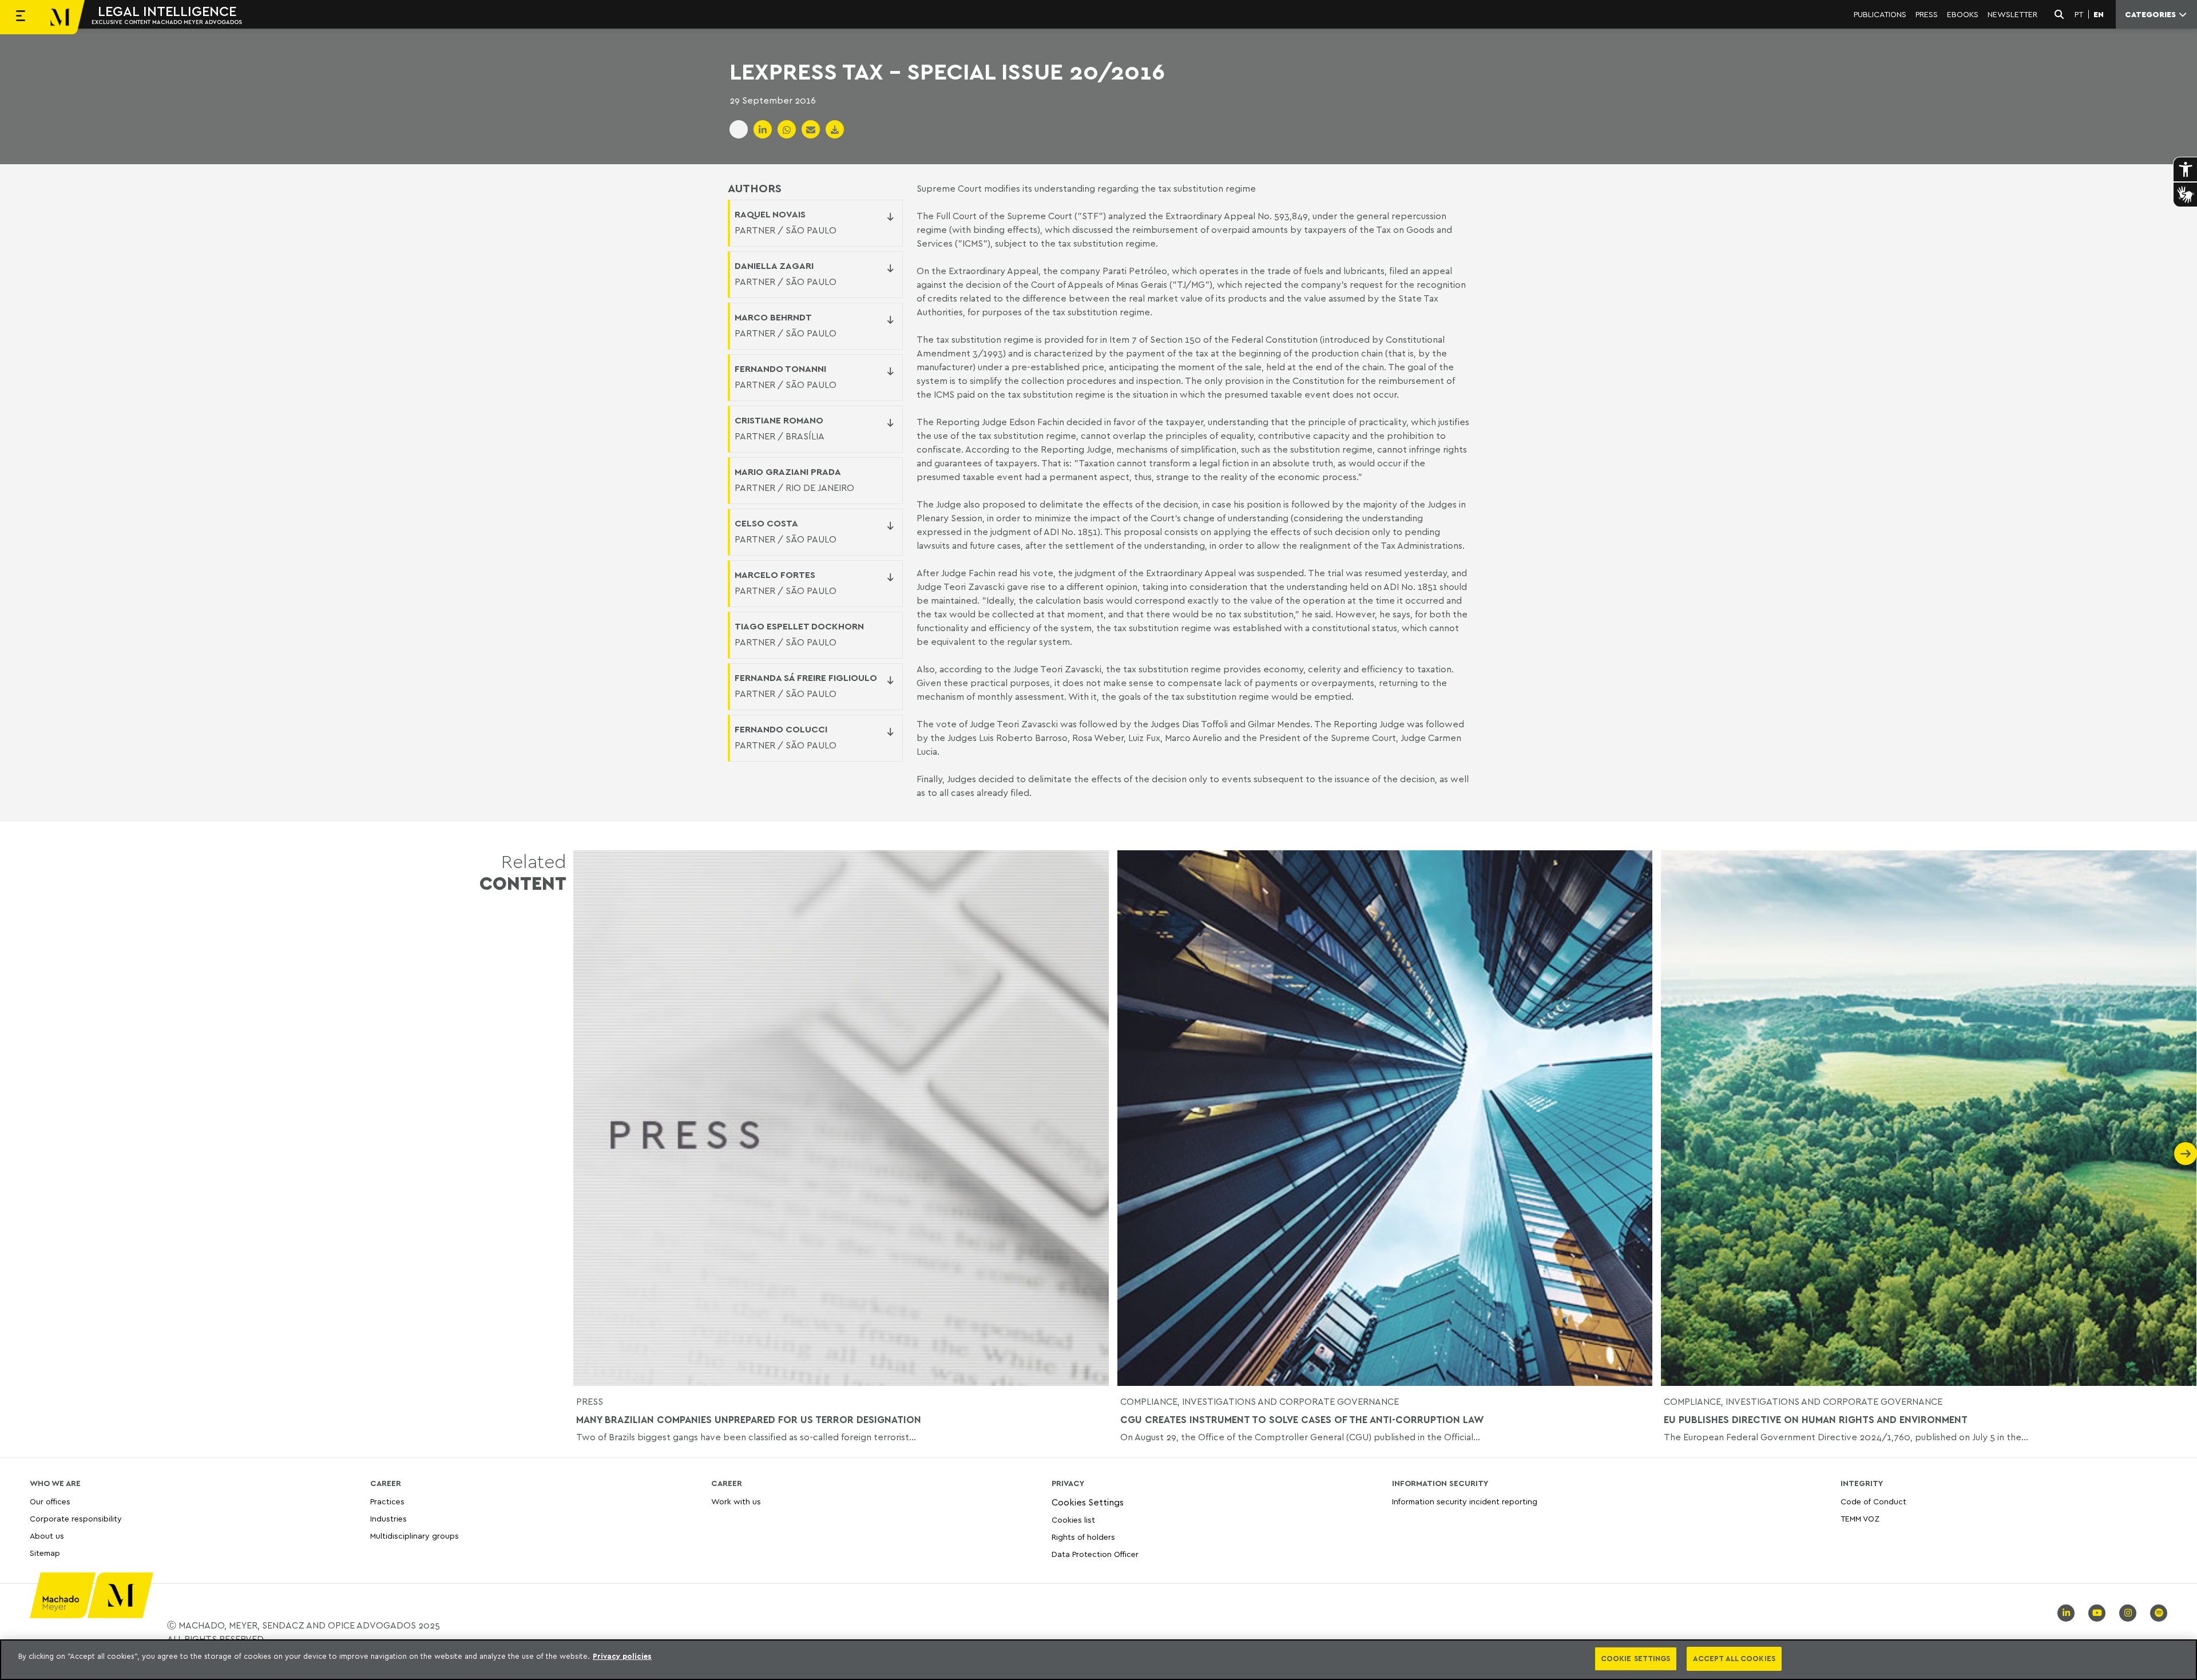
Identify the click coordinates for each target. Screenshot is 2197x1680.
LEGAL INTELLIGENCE (167, 11)
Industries (388, 1518)
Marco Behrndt (773, 317)
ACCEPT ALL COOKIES (1734, 1658)
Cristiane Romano (779, 420)
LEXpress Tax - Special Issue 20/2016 (947, 71)
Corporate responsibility (76, 1518)
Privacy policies (622, 1656)
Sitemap (45, 1553)
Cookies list (1073, 1519)
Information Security (1440, 1483)
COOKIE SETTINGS (1636, 1658)
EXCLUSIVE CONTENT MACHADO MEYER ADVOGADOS (167, 22)
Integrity (1862, 1483)
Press (590, 1401)
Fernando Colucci (781, 729)
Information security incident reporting (1465, 1502)
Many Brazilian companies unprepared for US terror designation (749, 1420)
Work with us (736, 1502)
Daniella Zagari (774, 266)
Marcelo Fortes (775, 574)
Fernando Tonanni (780, 369)
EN (2099, 14)
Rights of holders (1083, 1537)
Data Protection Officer (1095, 1554)
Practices (387, 1502)
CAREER (386, 1483)
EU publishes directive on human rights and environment (1816, 1420)
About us (47, 1536)
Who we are (55, 1483)
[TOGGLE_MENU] (21, 17)
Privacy (1068, 1483)
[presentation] (585, 1154)
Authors (755, 188)
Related (523, 872)
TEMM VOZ (1860, 1518)
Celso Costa (766, 523)
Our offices (50, 1502)
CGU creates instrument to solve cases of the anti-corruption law (1302, 1420)
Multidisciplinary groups (415, 1536)
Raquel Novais (770, 214)
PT (2079, 14)
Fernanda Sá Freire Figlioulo (806, 677)
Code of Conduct (1873, 1502)
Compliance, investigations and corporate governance (1260, 1401)
